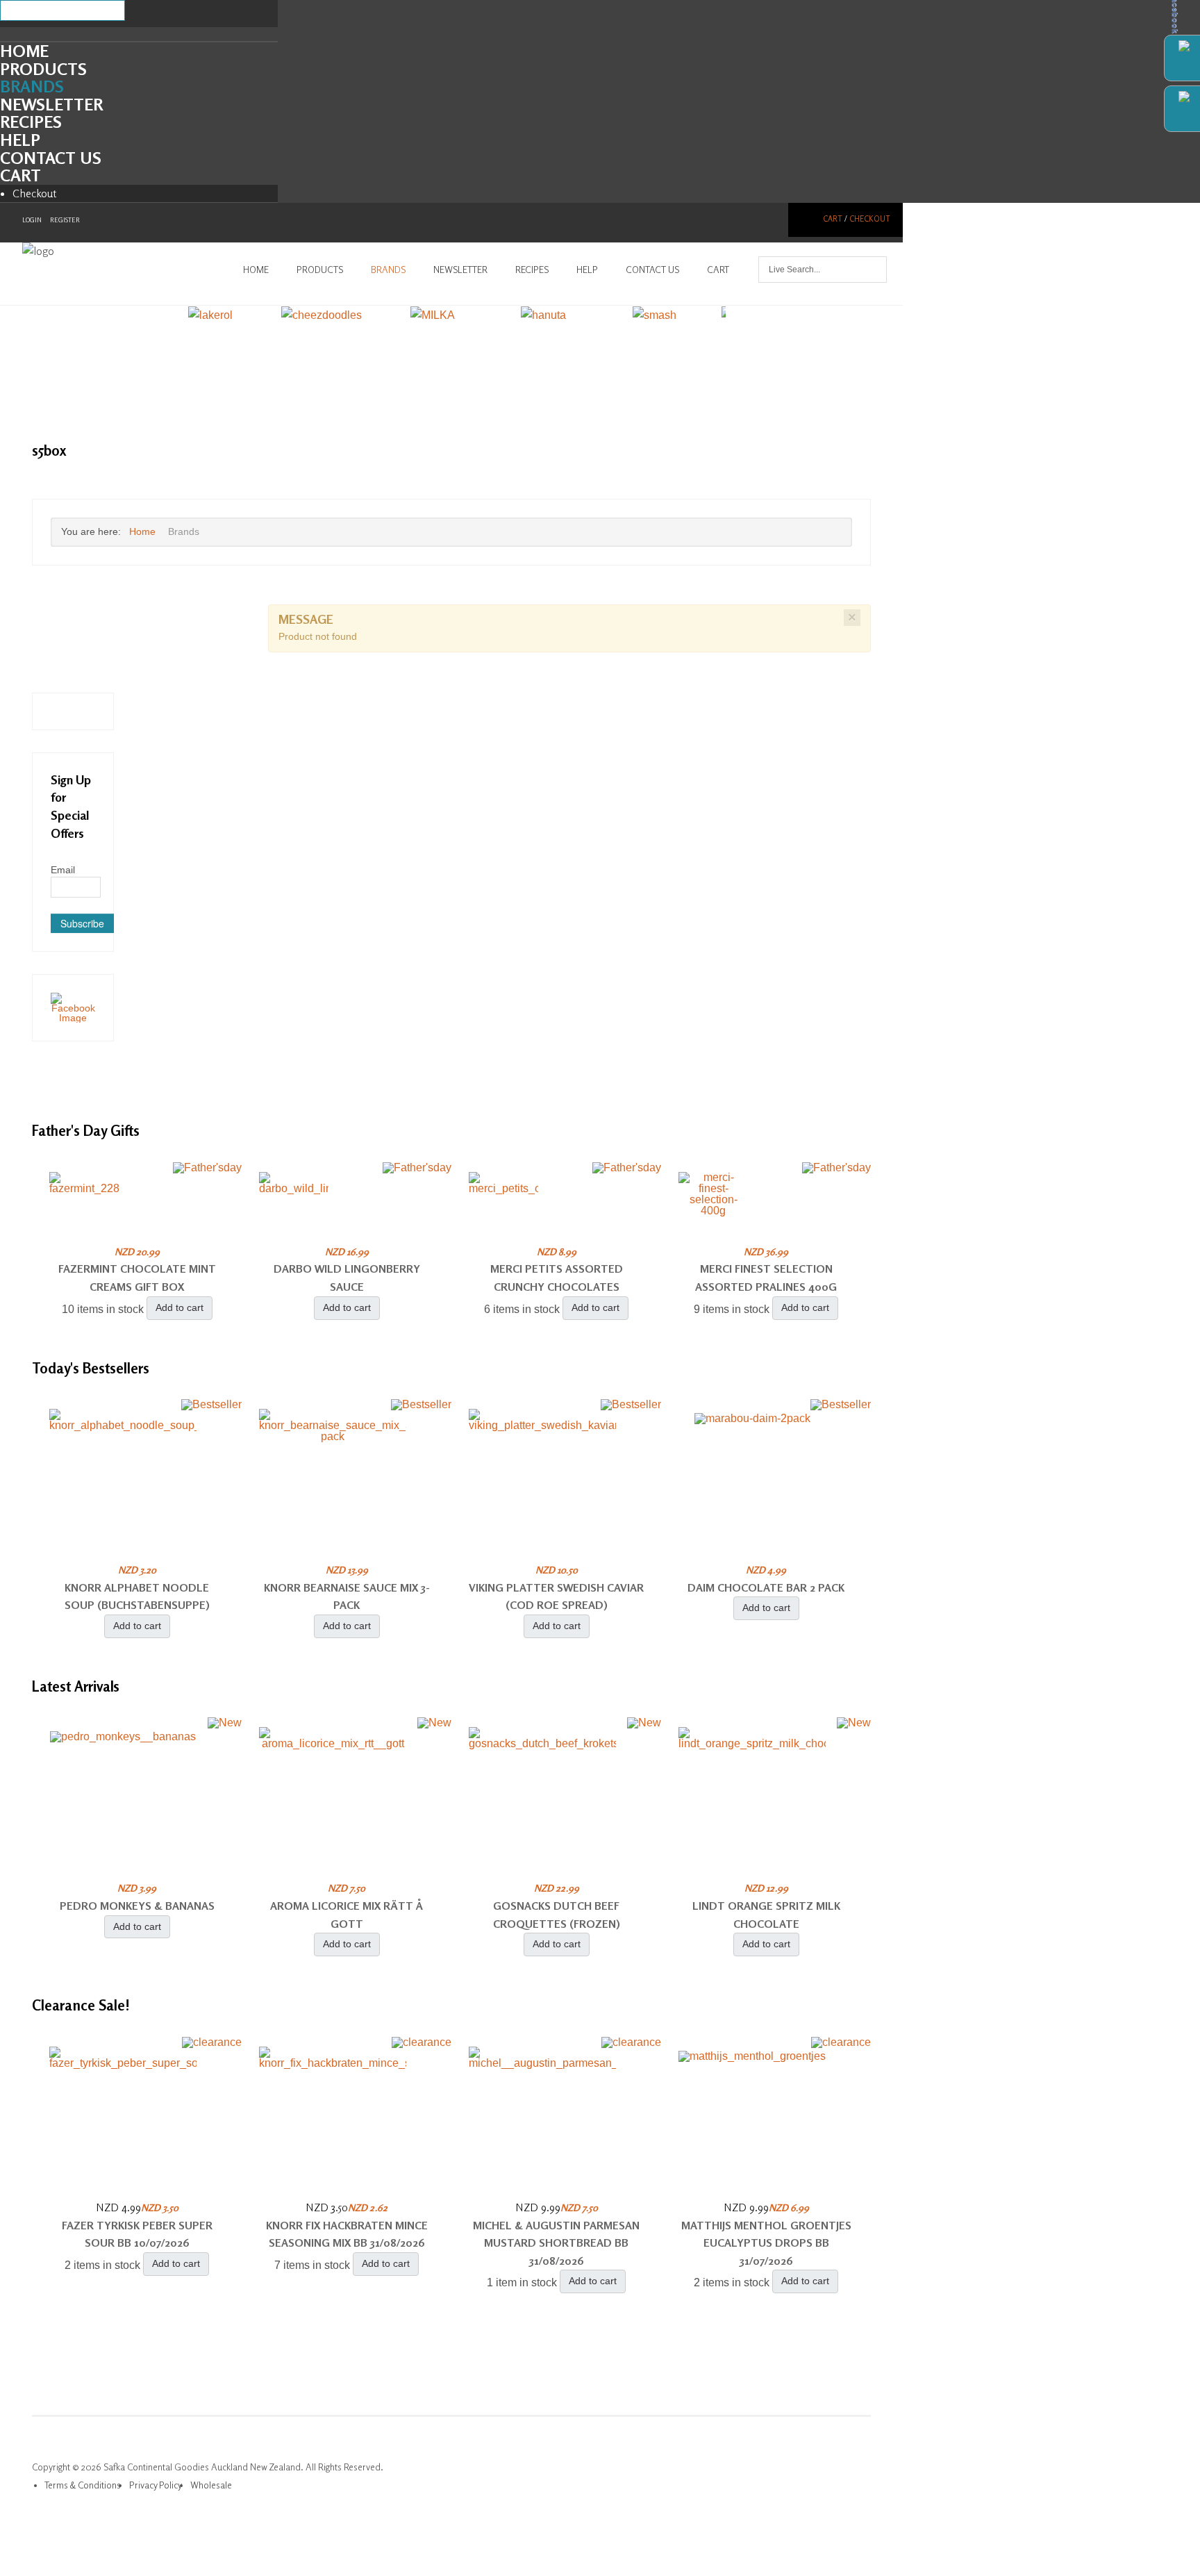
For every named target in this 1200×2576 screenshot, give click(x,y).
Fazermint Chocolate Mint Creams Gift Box (137, 1278)
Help (20, 140)
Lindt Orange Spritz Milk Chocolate (766, 1915)
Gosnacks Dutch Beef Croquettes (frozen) (557, 1915)
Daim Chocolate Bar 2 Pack (766, 1587)
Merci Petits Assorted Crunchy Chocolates (557, 1278)
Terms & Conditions (83, 2485)
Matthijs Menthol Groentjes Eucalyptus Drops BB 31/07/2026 (766, 2243)
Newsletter (51, 105)
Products (43, 69)
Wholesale (211, 2485)
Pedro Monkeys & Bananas (137, 1906)
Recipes (31, 122)
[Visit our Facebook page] (73, 1007)
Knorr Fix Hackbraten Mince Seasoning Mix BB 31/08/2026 (347, 2234)
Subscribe (82, 923)
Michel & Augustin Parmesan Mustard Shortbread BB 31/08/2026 (556, 2243)
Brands (32, 86)
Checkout (35, 193)
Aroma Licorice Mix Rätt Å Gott (347, 1915)
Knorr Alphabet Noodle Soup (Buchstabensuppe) (137, 1596)
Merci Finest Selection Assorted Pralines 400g (766, 1278)
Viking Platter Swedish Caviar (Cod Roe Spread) (556, 1596)
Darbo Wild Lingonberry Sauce (347, 1278)
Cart (20, 175)
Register (65, 220)
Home (24, 51)
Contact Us (51, 158)
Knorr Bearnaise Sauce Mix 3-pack (347, 1596)
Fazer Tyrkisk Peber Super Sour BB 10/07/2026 (137, 2234)
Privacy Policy (156, 2485)
